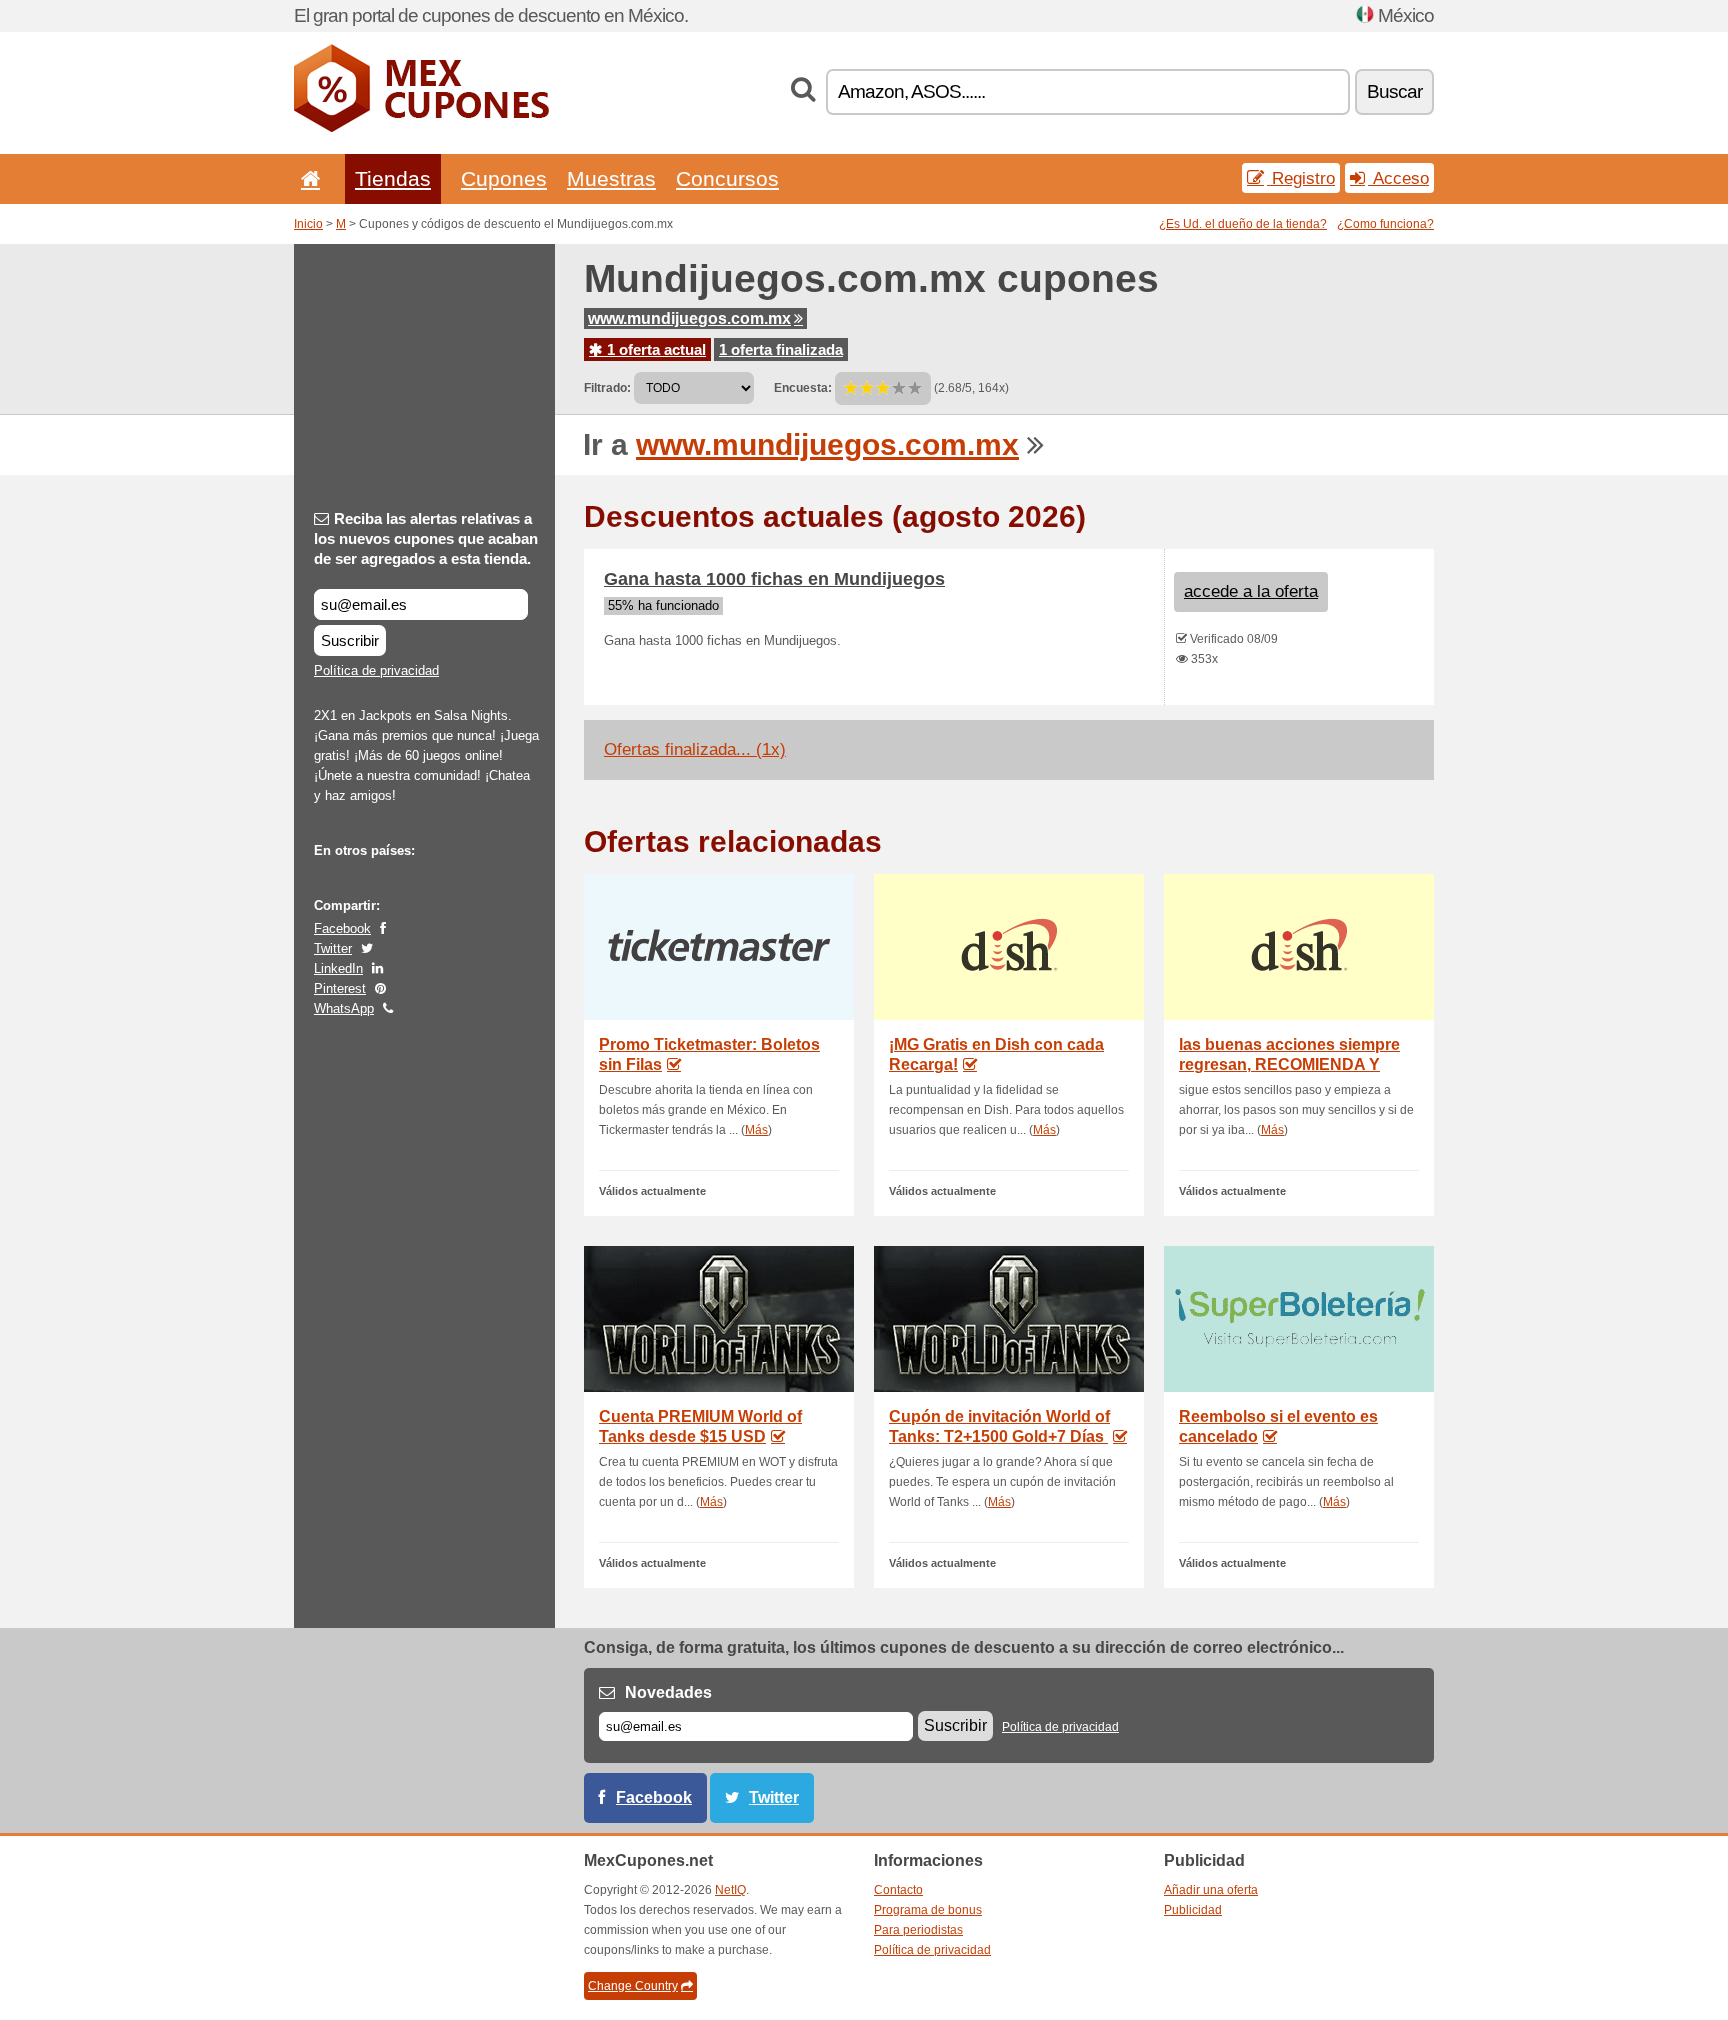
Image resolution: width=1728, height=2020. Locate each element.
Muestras (611, 178)
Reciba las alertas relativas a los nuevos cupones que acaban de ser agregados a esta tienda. (426, 538)
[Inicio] (307, 178)
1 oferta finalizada (781, 349)
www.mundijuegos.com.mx (689, 318)
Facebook (342, 928)
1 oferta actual (654, 349)
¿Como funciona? (1385, 224)
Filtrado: (607, 388)
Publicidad (1193, 1910)
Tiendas (393, 178)
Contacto (898, 1890)
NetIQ (730, 1890)
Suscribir (350, 640)
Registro (1301, 178)
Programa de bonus (928, 1910)
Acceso (1398, 178)
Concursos (727, 178)
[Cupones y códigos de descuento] (421, 128)
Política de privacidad (376, 670)
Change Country (633, 1986)
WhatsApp (344, 1008)
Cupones (504, 178)
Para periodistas (918, 1930)
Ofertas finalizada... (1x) (695, 749)
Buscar (1394, 91)
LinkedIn (338, 968)
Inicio (308, 224)
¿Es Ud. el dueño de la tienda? (1243, 224)
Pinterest (340, 988)
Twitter (333, 948)
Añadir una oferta (1211, 1890)
